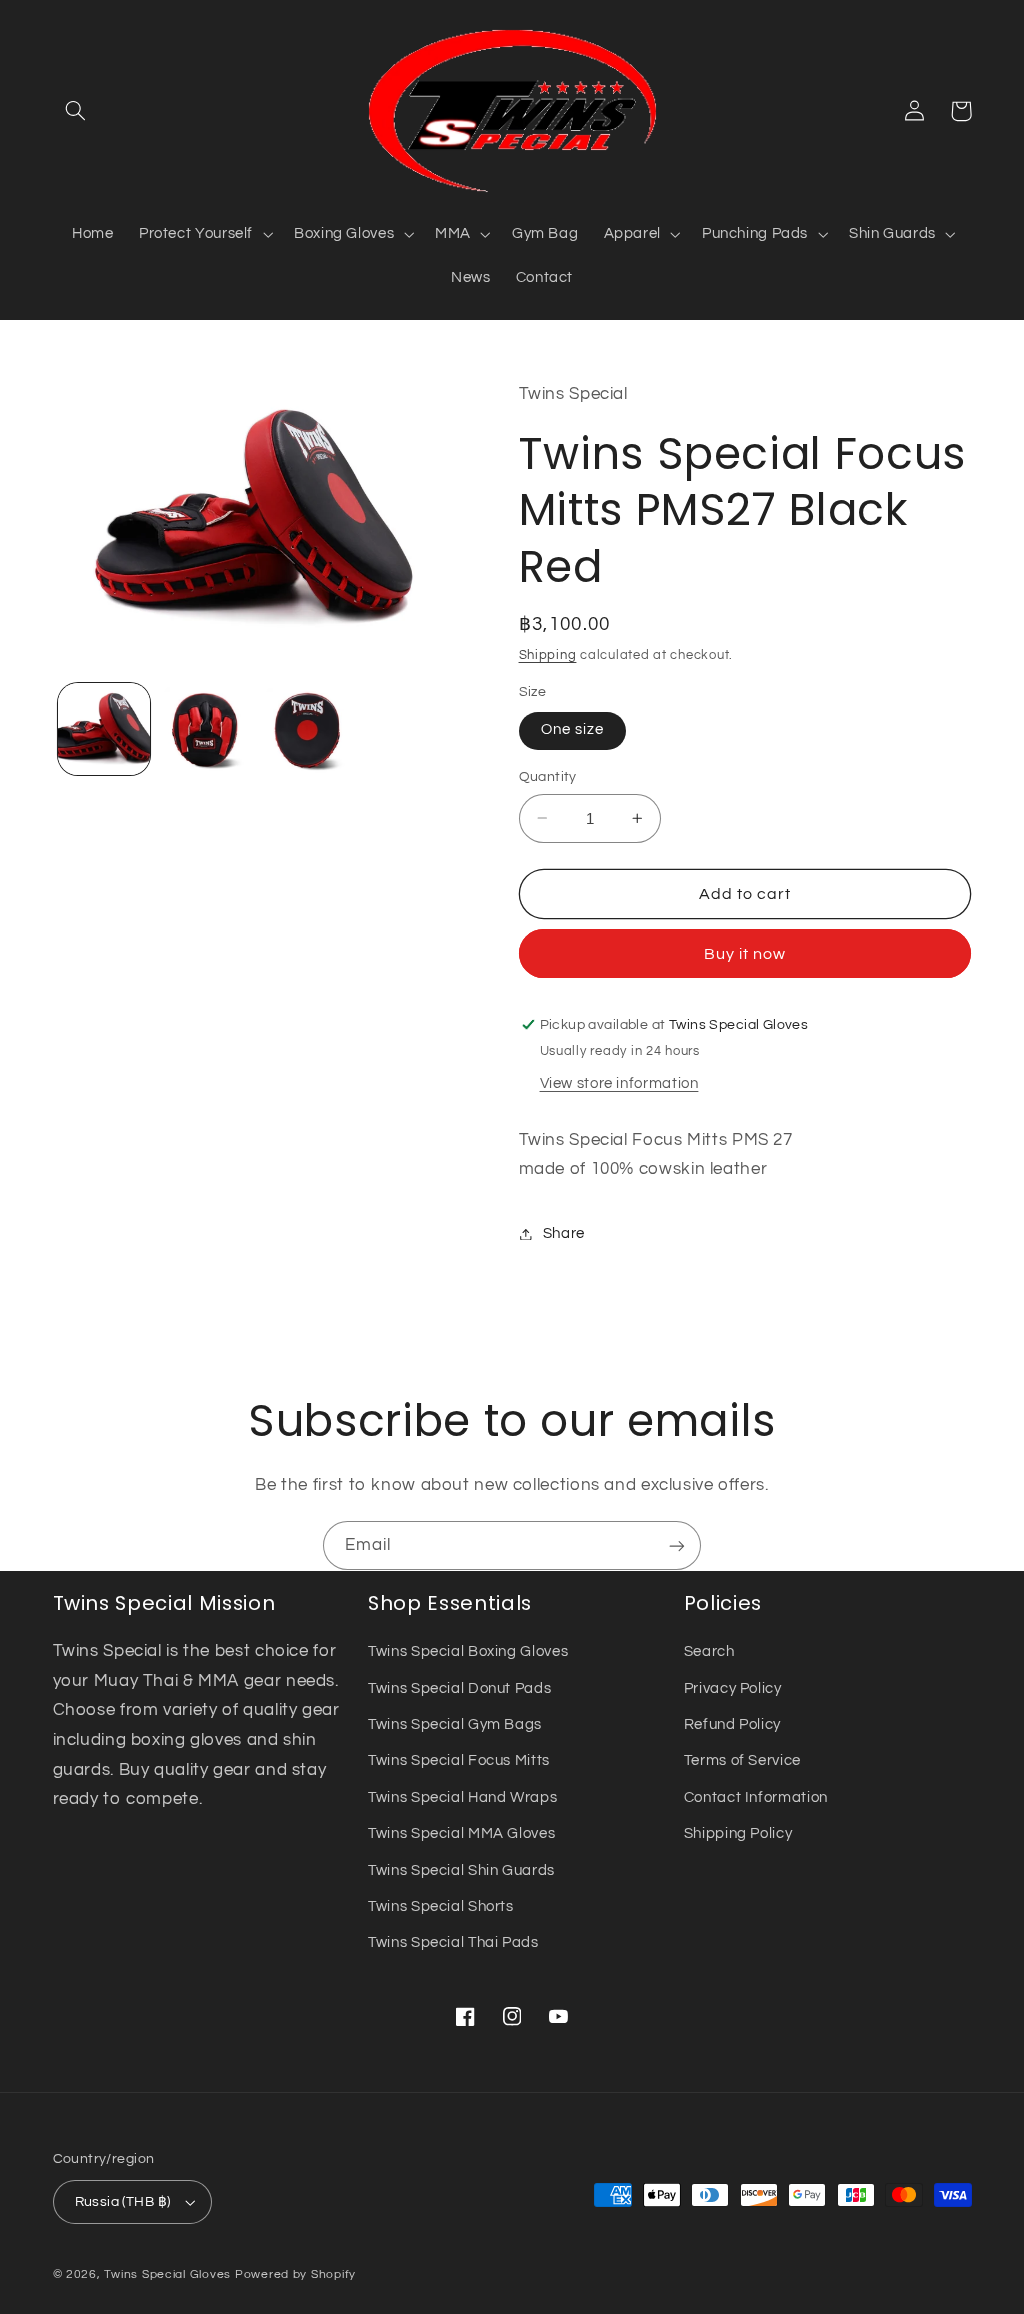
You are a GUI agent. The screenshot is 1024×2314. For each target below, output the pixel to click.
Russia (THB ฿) (123, 2202)
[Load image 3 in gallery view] (309, 729)
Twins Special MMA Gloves (461, 1833)
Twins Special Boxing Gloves (468, 1651)
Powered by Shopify (295, 2274)
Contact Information (756, 1797)
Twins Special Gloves (167, 2274)
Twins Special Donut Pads (459, 1688)
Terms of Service (742, 1760)
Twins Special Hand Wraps (462, 1797)
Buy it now (745, 954)
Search (709, 1651)
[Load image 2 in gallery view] (207, 729)
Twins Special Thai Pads (453, 1942)
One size (572, 729)
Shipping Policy (738, 1833)
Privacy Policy (733, 1688)
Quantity (548, 777)
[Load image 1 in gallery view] (104, 729)
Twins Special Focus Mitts (459, 1760)
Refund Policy (732, 1724)
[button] (76, 111)
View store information (619, 1083)
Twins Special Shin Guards (461, 1870)
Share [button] (564, 1233)
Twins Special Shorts (441, 1906)
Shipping (548, 655)
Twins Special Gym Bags (455, 1724)
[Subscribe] (677, 1545)
